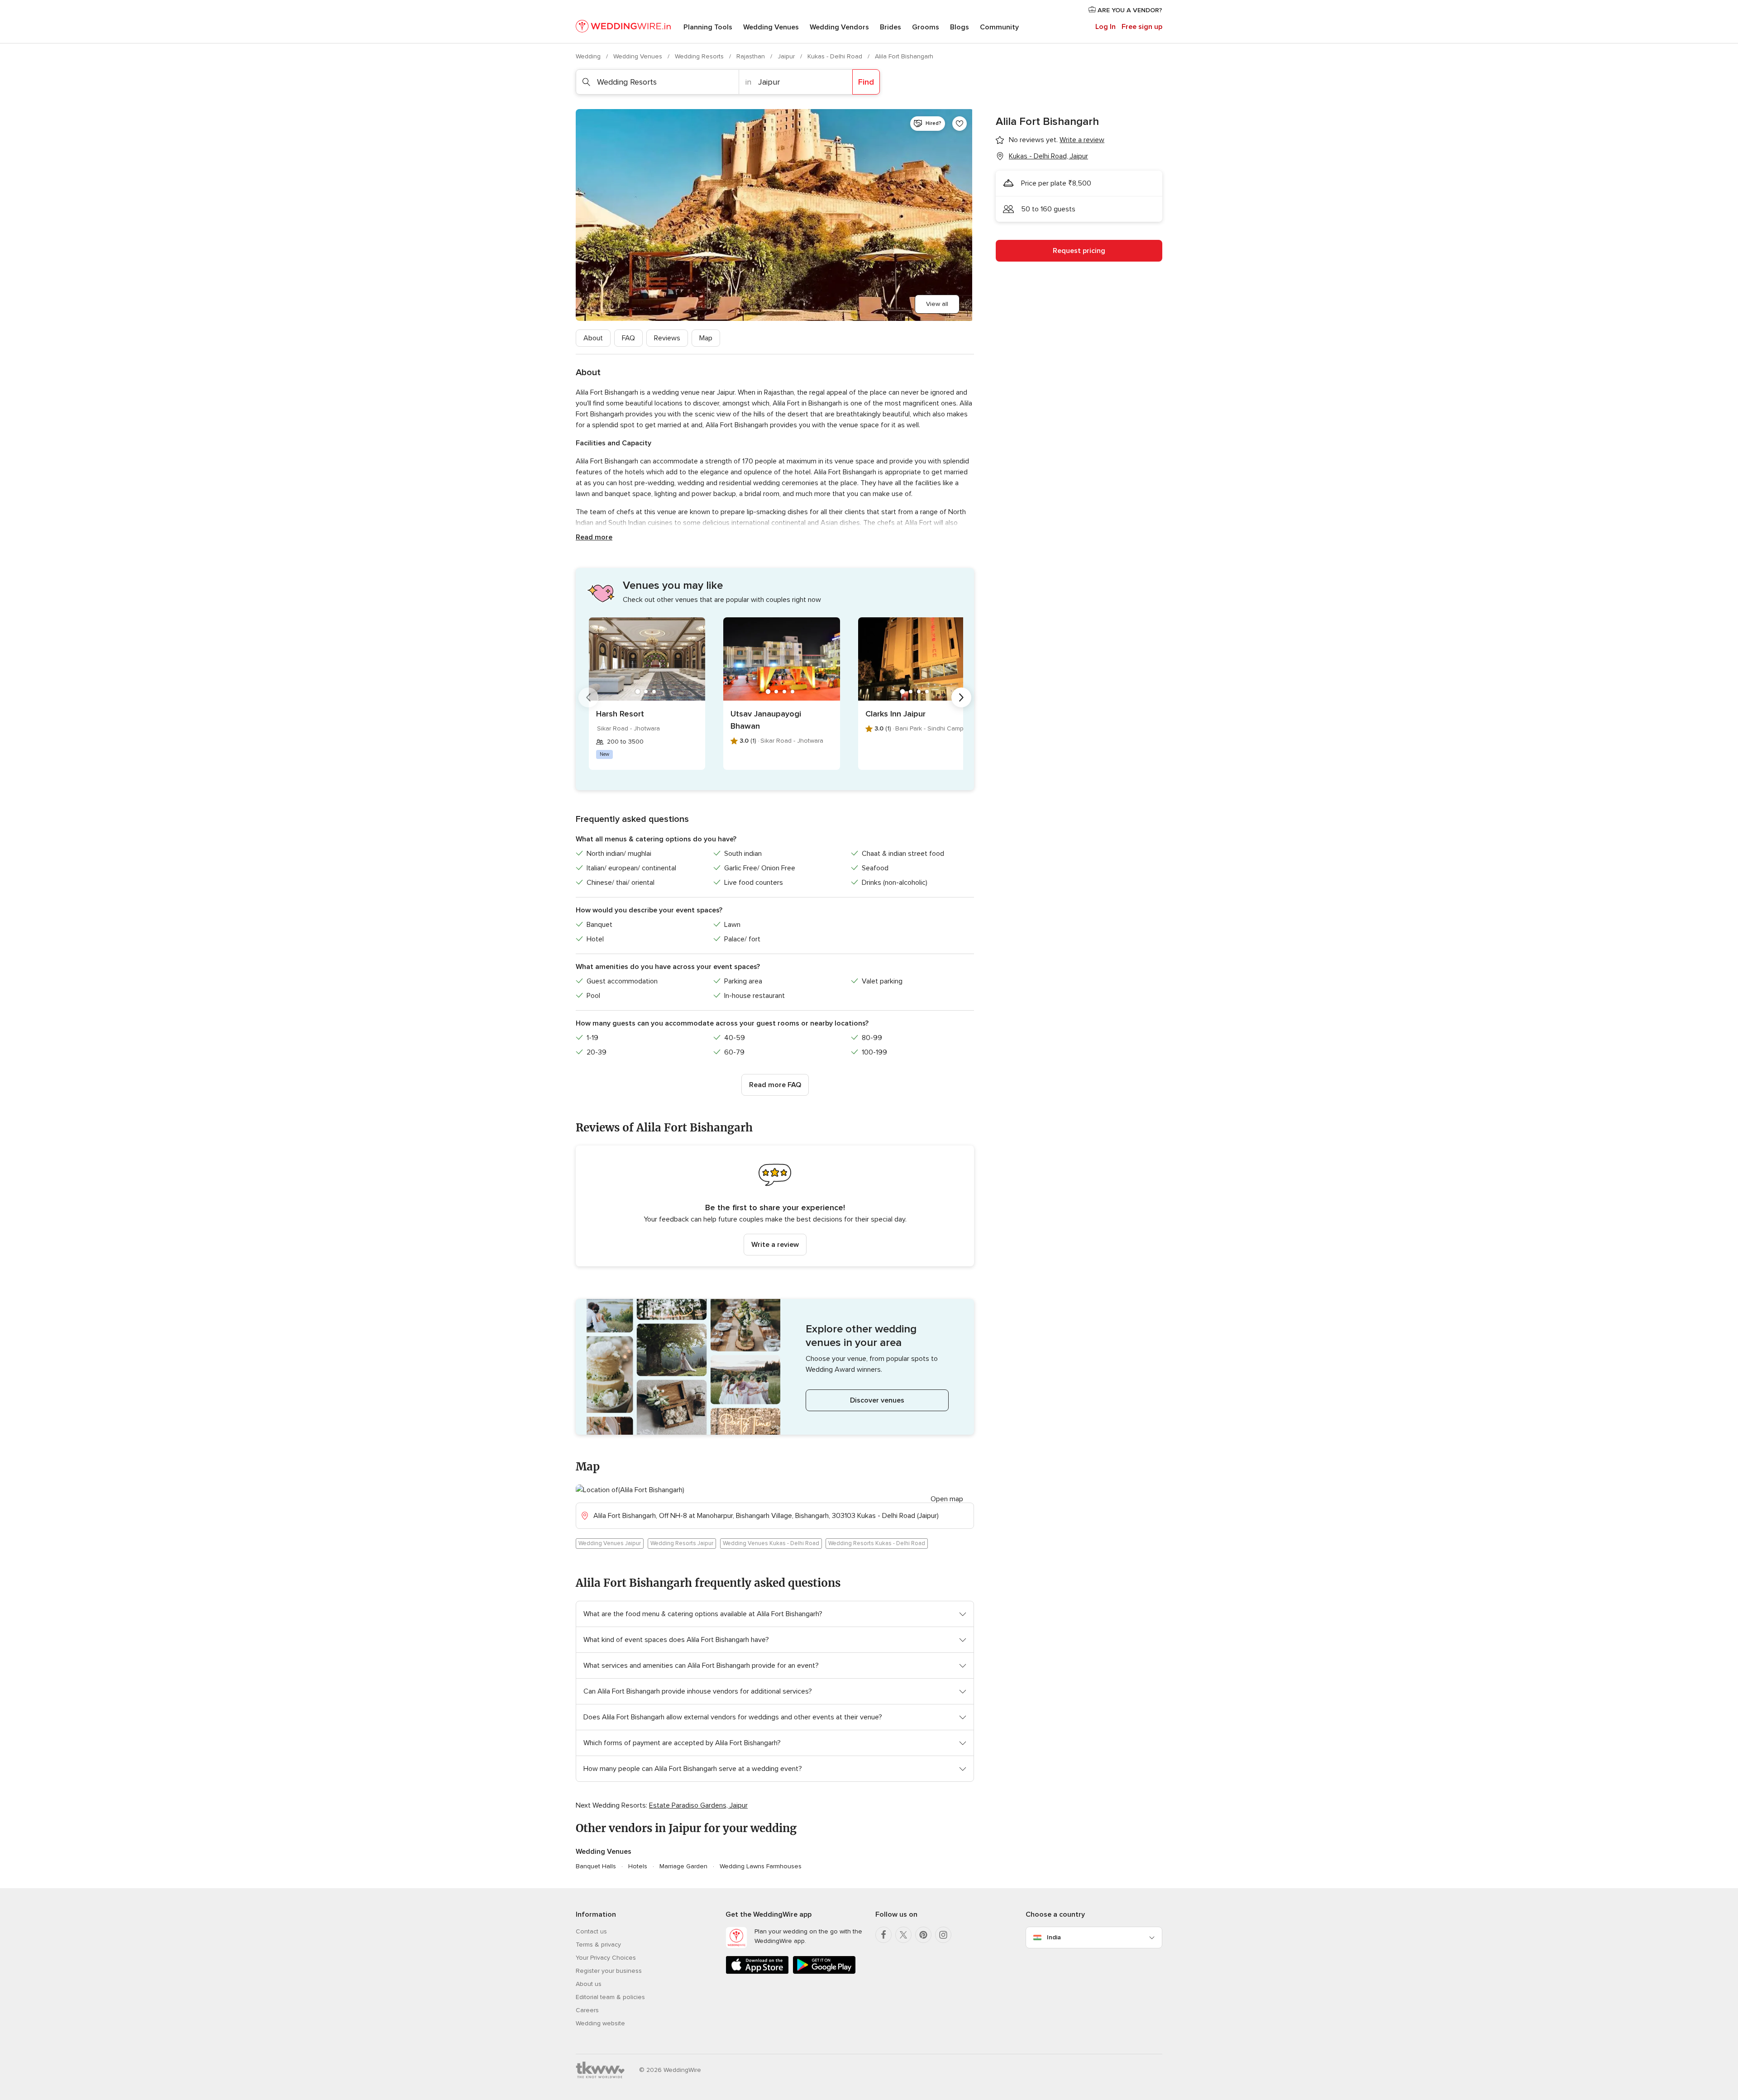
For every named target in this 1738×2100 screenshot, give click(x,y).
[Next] (961, 697)
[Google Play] (824, 1972)
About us (589, 1984)
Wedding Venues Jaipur (610, 1543)
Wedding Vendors (839, 27)
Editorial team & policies (610, 1997)
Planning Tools (708, 27)
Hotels (638, 1866)
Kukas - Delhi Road (836, 56)
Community (999, 27)
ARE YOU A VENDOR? (1129, 10)
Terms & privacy (598, 1945)
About (593, 338)
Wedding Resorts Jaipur (682, 1543)
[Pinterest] (923, 1935)
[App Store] (757, 1972)
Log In (1105, 27)
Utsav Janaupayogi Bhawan (766, 720)
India (1054, 1937)
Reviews (667, 338)
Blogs (960, 27)
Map (706, 338)
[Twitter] (903, 1935)
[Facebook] (883, 1935)
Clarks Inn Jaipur (895, 714)
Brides (890, 27)
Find (866, 82)
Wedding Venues (771, 27)
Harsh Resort (620, 714)
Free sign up (1142, 27)
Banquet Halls (596, 1866)
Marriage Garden (683, 1866)
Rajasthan (752, 56)
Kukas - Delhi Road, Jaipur (1048, 156)
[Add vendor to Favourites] (960, 124)
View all (937, 304)
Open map (947, 1499)
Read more (594, 537)
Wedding (589, 56)
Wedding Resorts (700, 56)
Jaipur (787, 56)
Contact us (591, 1931)
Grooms (926, 27)
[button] (775, 1206)
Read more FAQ (775, 1085)
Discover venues (877, 1400)
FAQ (628, 338)
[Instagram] (943, 1935)
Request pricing (1079, 251)
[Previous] (588, 697)
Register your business (609, 1971)
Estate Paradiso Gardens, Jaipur (698, 1805)
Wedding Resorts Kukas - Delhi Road (877, 1543)
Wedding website (600, 2023)
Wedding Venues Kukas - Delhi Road (771, 1543)
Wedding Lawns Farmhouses (761, 1866)
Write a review (775, 1245)
